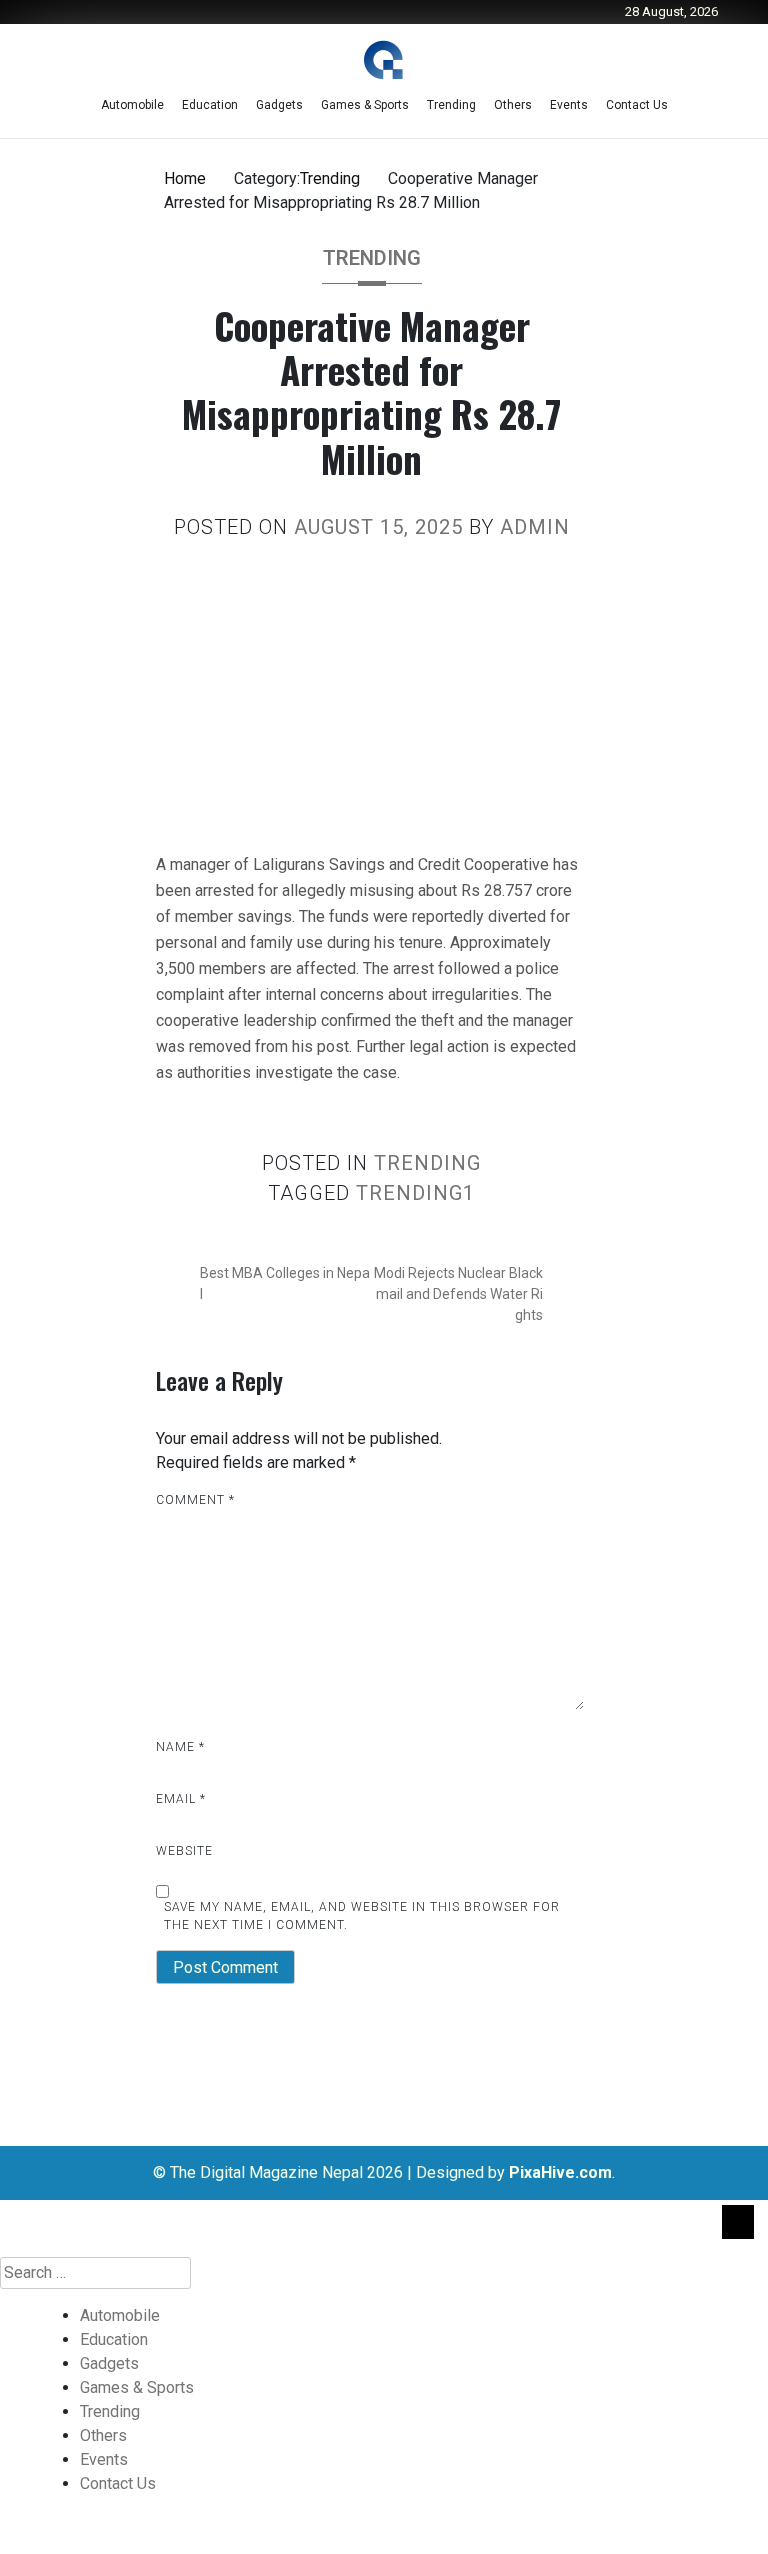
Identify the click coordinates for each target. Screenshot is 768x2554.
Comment (195, 1500)
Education (210, 105)
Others (513, 105)
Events (569, 105)
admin (535, 527)
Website (184, 1851)
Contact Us (637, 105)
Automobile (132, 105)
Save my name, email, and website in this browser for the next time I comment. (362, 1916)
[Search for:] (384, 2273)
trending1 (415, 1193)
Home (185, 178)
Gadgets (279, 105)
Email (181, 1799)
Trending (451, 105)
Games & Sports (365, 105)
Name (180, 1747)
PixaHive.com (560, 2172)
